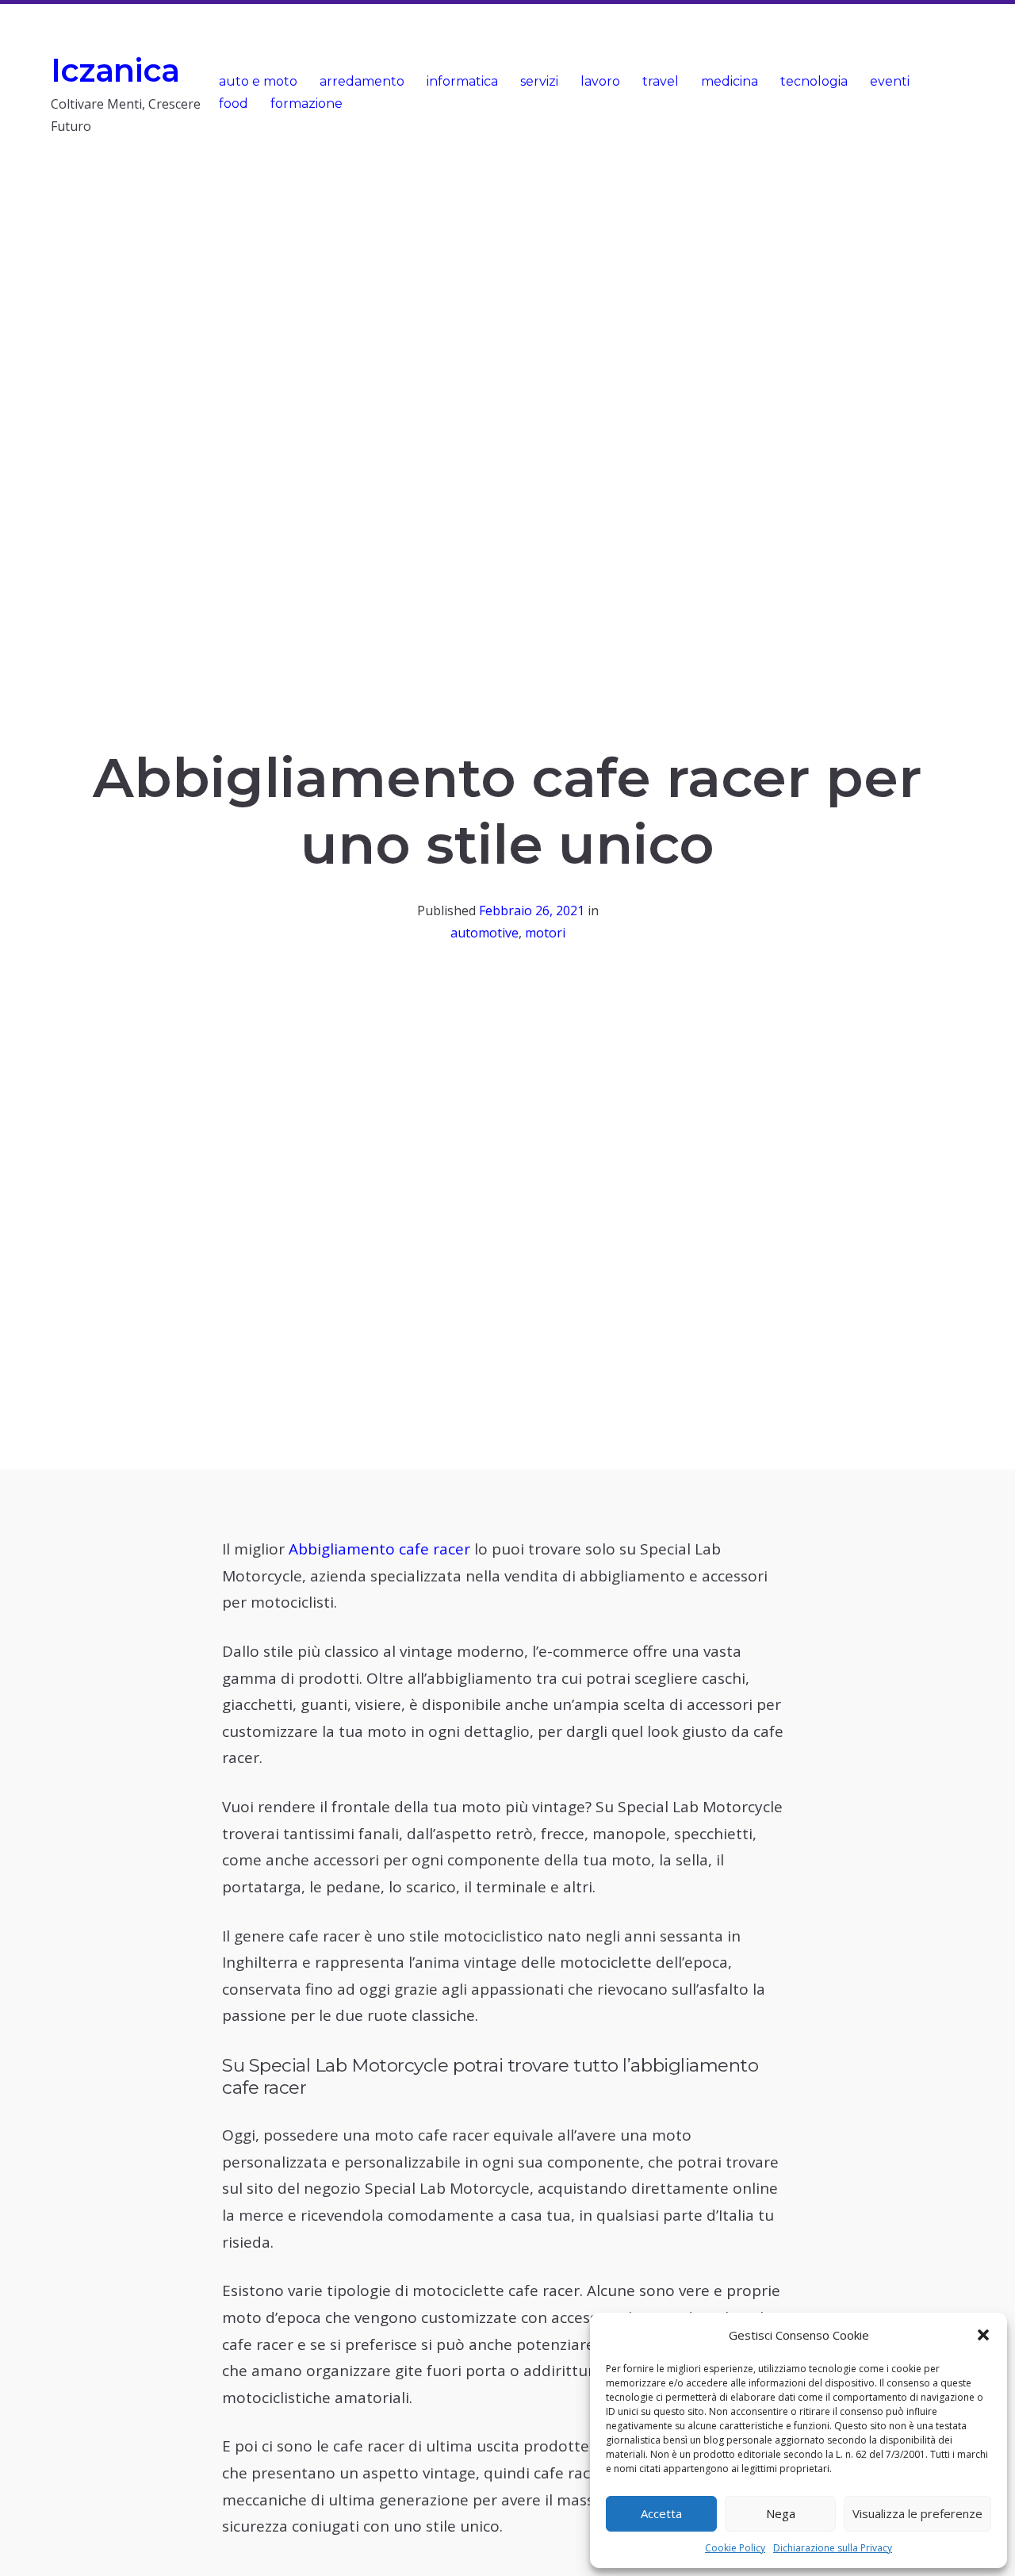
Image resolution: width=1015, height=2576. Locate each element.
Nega (781, 2513)
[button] (983, 2335)
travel (661, 81)
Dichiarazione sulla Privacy (833, 2548)
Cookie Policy (735, 2548)
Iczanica (115, 70)
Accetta (661, 2513)
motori (545, 933)
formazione (306, 103)
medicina (730, 81)
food (234, 103)
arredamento (362, 81)
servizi (539, 81)
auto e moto (258, 81)
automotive (485, 933)
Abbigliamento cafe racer (379, 1549)
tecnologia (814, 81)
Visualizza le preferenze (917, 2513)
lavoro (600, 81)
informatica (462, 81)
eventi (890, 81)
